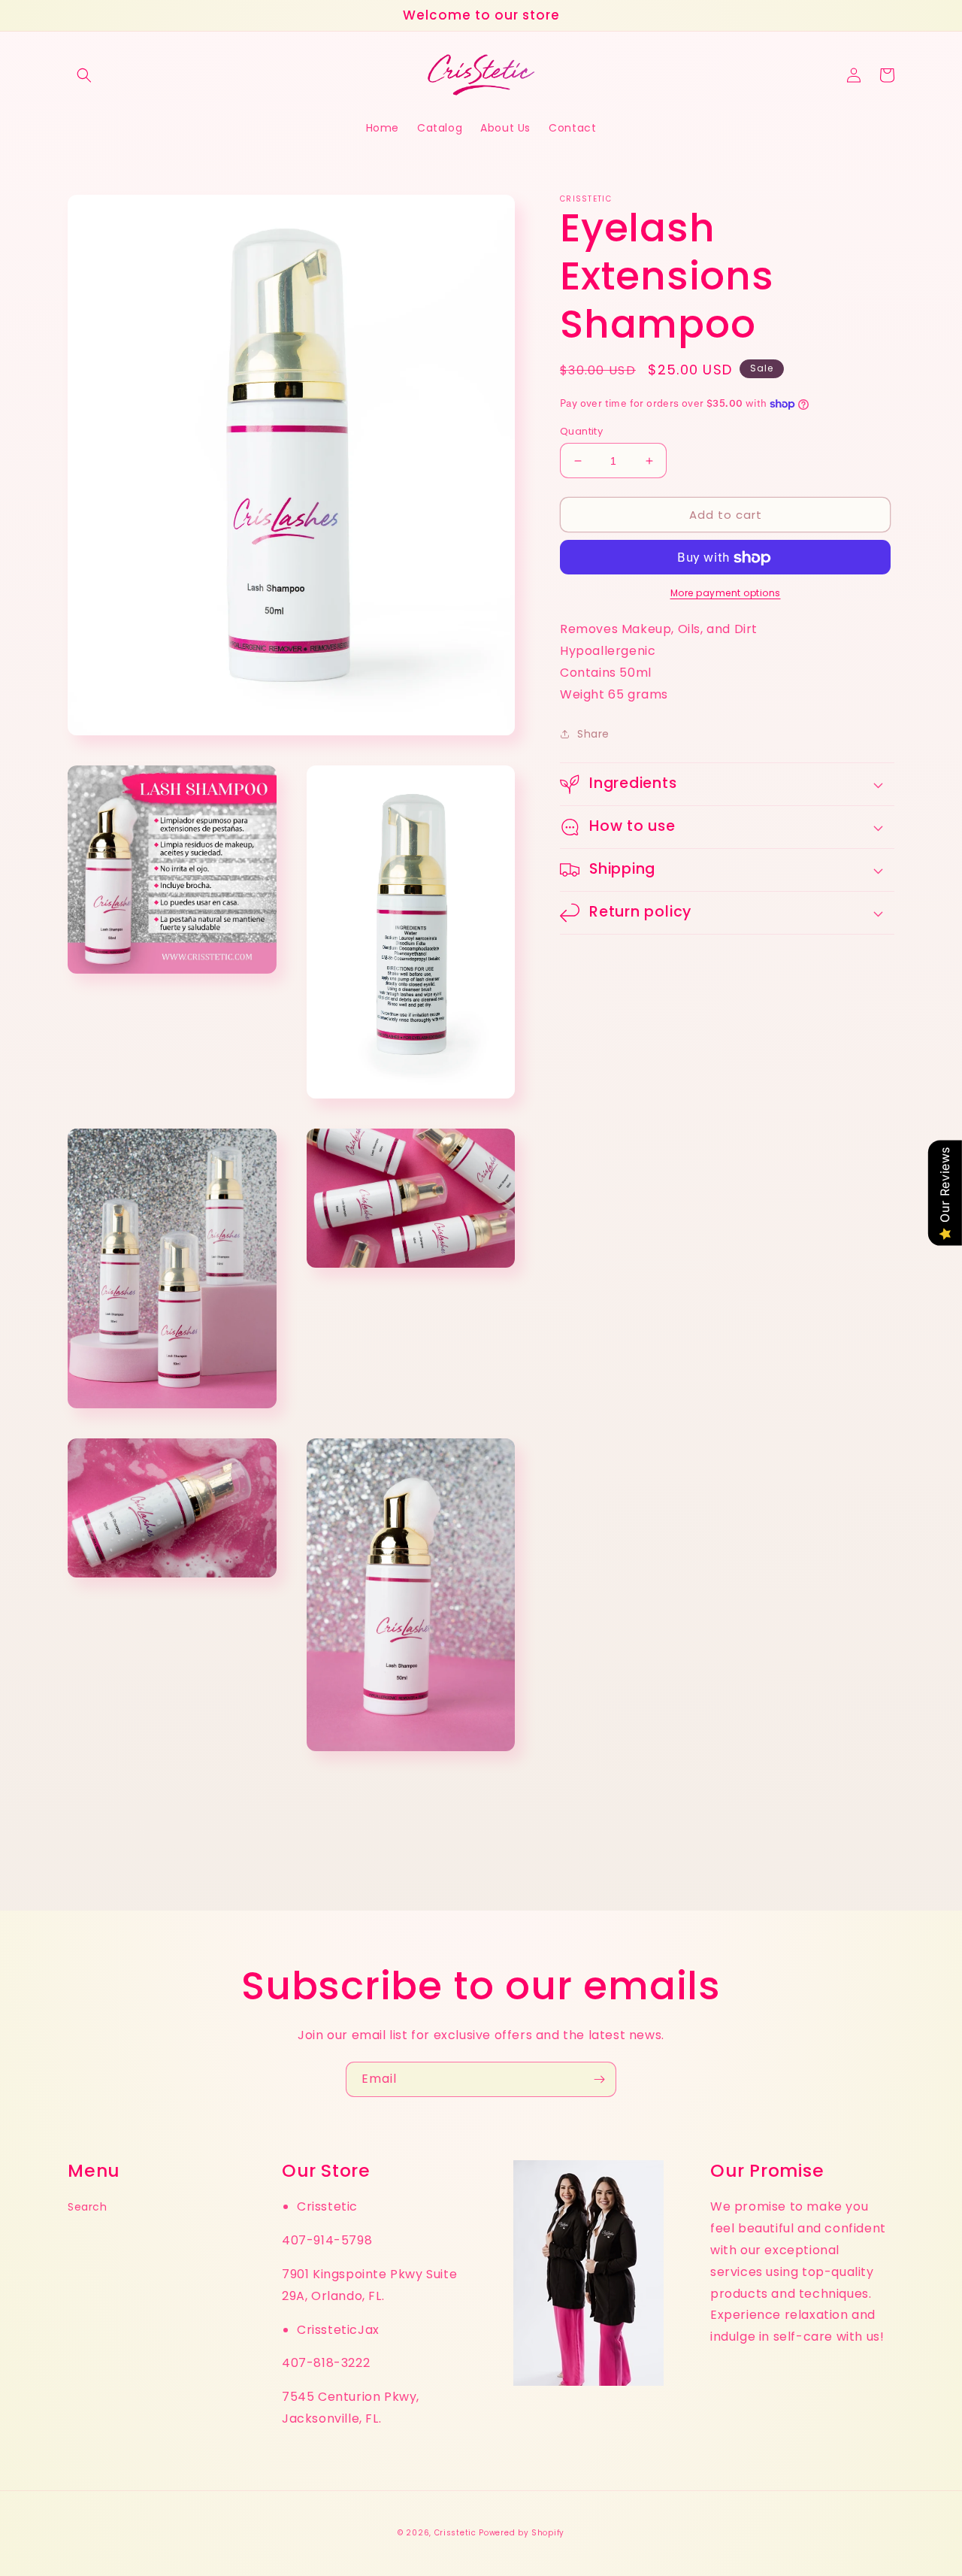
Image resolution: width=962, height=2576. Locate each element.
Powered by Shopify (522, 2533)
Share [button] (593, 734)
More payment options (726, 594)
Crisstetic (455, 2533)
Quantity (581, 431)
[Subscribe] (599, 2079)
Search (88, 2207)
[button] (84, 75)
